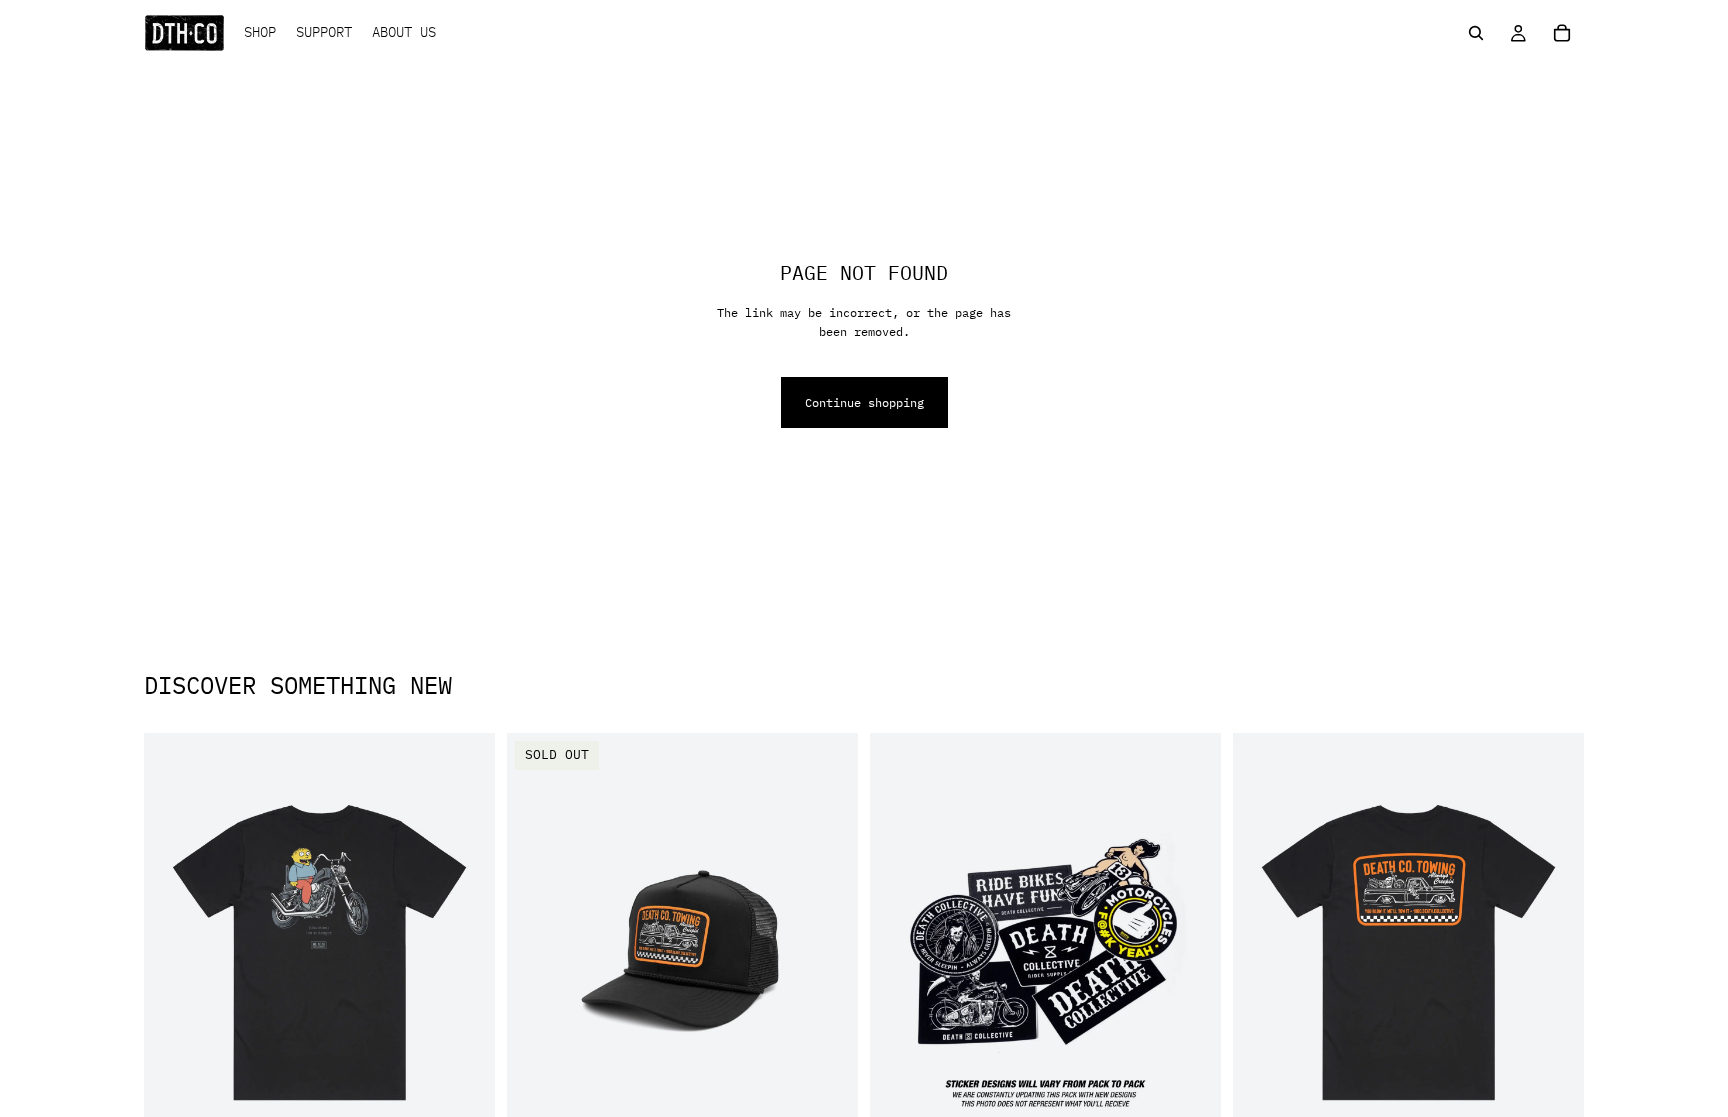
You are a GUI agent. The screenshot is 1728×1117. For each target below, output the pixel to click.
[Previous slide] (174, 952)
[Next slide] (465, 952)
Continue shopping (864, 402)
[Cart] (1562, 33)
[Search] (1476, 33)
